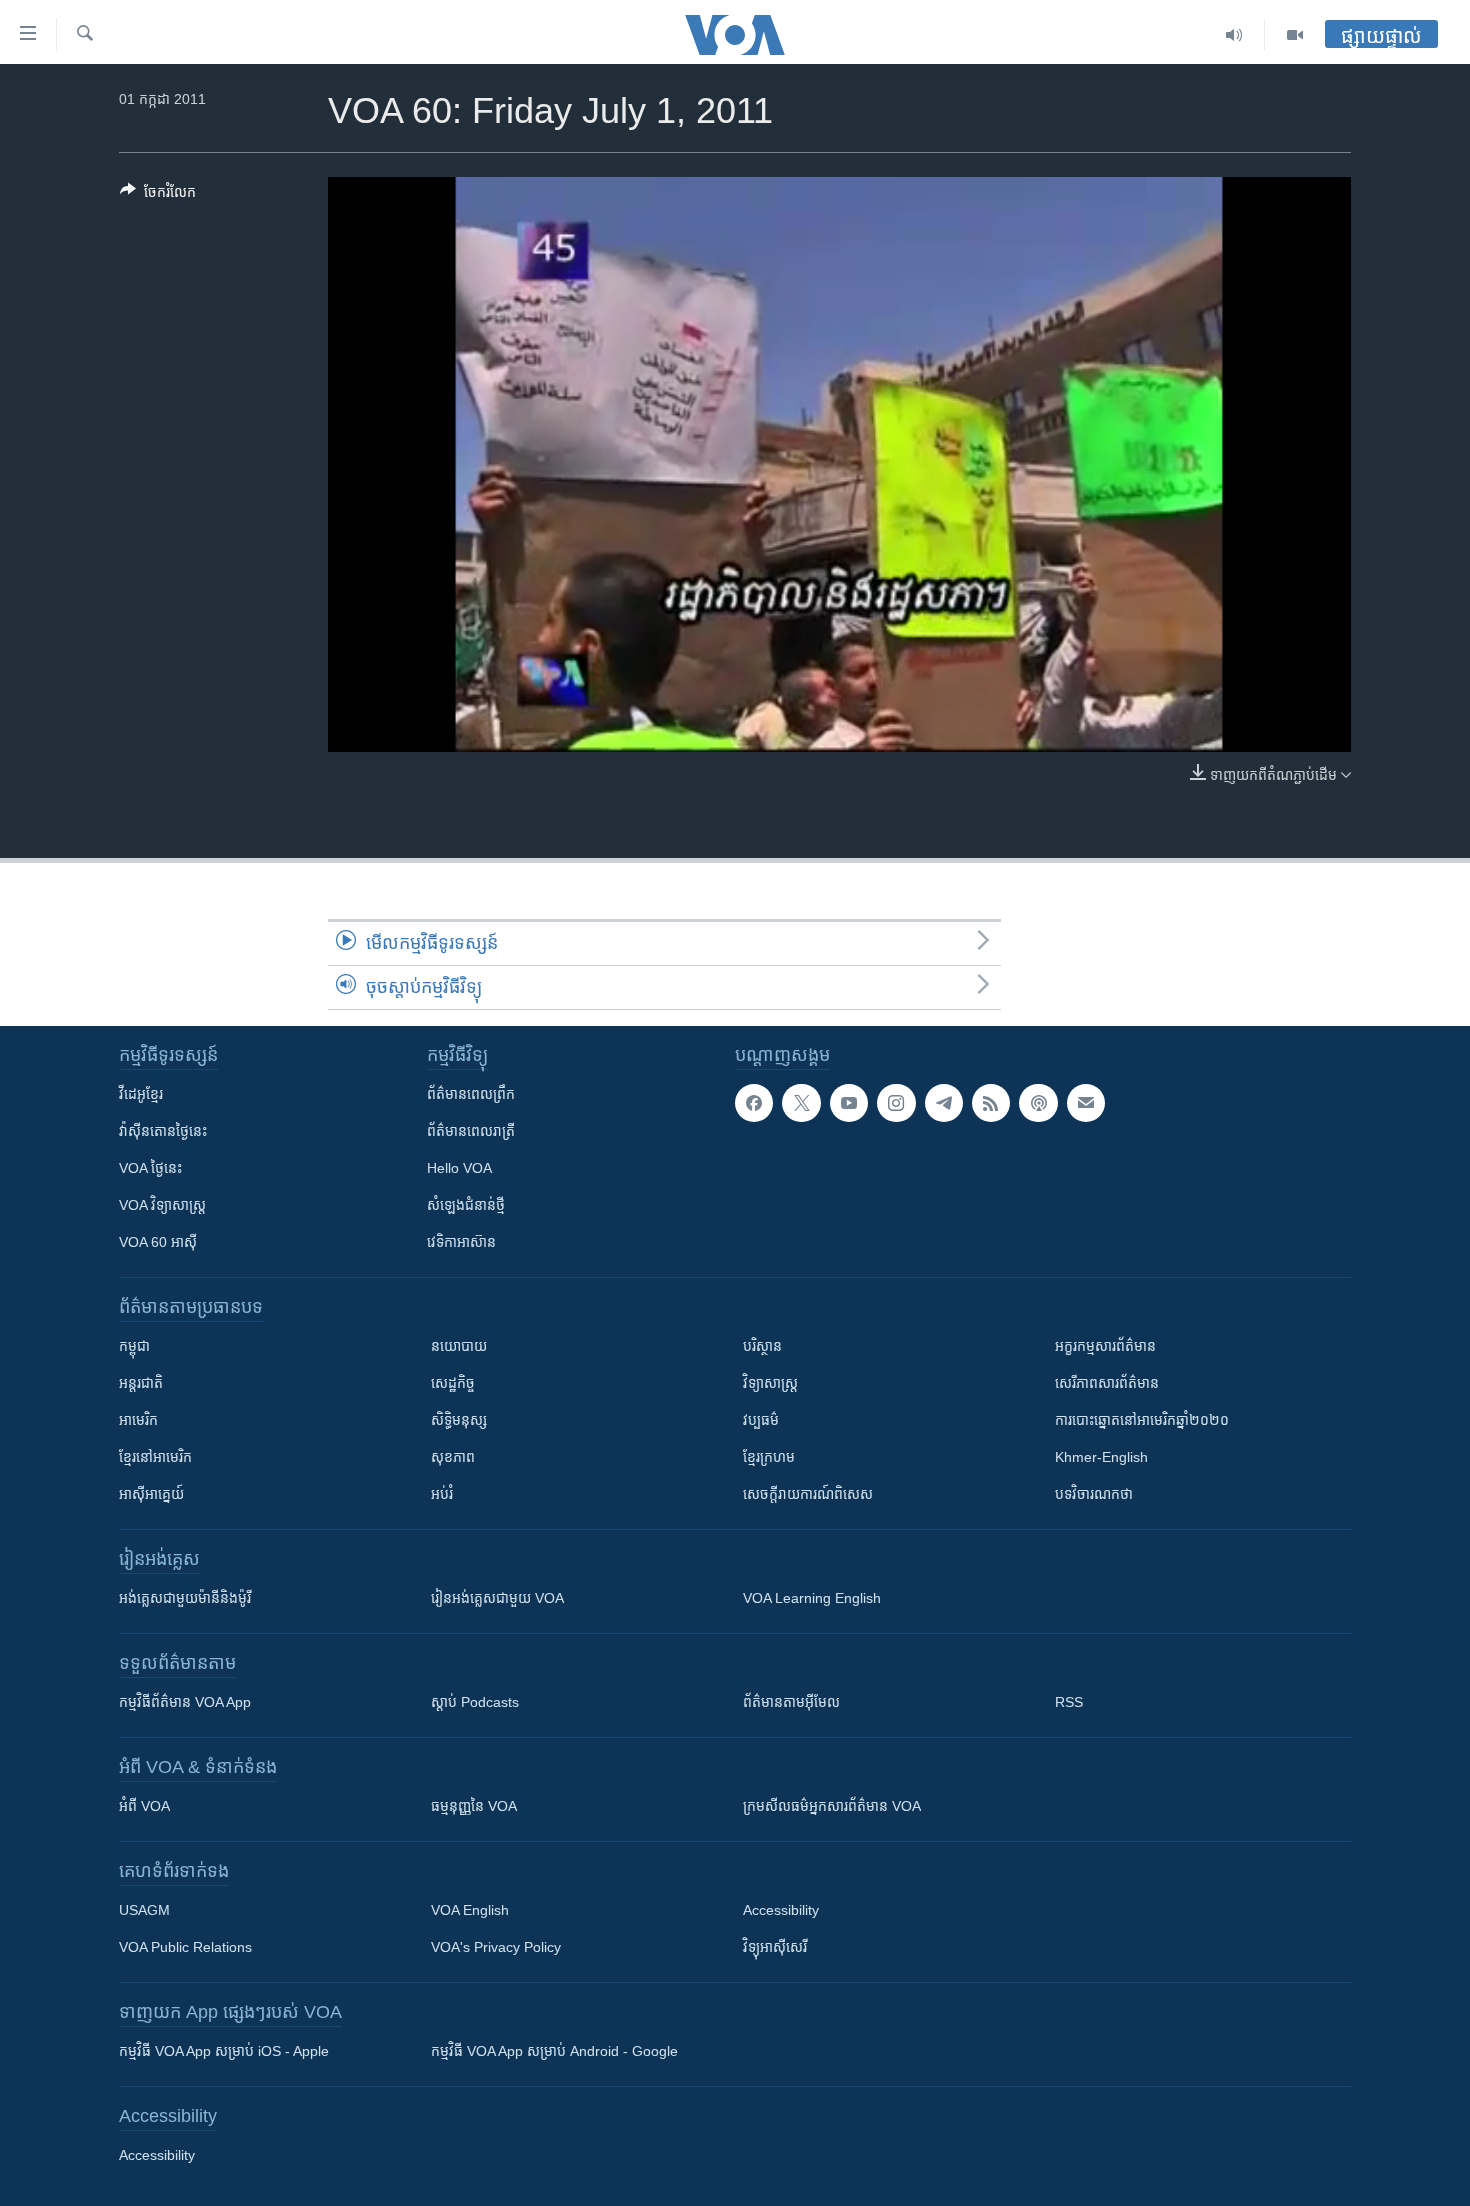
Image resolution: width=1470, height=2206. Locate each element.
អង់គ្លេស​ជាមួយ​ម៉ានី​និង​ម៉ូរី (185, 1598)
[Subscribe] (1086, 1103)
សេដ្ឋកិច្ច (453, 1383)
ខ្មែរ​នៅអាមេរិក (155, 1457)
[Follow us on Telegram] (944, 1103)
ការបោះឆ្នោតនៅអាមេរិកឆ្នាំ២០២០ (1142, 1420)
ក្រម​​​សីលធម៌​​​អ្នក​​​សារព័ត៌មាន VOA (832, 1806)
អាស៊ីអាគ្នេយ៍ (151, 1494)
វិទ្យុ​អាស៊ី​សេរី (775, 1947)
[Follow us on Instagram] (896, 1103)
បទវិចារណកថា (1094, 1494)
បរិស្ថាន (762, 1346)
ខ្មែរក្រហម (769, 1457)
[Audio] (1234, 35)
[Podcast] (1038, 1103)
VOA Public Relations (185, 1947)
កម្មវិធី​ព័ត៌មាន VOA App (185, 1702)
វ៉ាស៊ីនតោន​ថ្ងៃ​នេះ (163, 1131)
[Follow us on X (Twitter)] (801, 1103)
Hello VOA (459, 1168)
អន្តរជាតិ (141, 1383)
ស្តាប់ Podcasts (475, 1702)
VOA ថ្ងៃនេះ (150, 1168)
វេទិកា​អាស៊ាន (461, 1242)
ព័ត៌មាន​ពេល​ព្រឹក (471, 1094)
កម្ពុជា (134, 1346)
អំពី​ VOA (144, 1806)
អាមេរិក (138, 1420)
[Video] (1295, 35)
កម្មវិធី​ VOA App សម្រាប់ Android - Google (554, 2051)
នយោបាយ (459, 1346)
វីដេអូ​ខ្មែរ (141, 1094)
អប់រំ (442, 1494)
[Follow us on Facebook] (754, 1103)
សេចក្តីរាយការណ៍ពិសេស (808, 1494)
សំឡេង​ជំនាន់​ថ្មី (466, 1205)
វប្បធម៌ (761, 1420)
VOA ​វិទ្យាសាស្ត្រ (162, 1205)
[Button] (158, 195)
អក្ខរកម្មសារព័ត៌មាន (1105, 1346)
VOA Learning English (812, 1598)
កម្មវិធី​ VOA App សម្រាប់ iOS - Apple (224, 2051)
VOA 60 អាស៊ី (158, 1242)
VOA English (470, 1910)
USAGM (144, 1910)
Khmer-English (1101, 1457)
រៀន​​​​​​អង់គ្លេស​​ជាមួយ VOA (497, 1598)
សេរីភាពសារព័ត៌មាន (1107, 1383)
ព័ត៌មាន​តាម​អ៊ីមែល (791, 1702)
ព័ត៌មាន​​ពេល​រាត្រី (471, 1131)
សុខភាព (453, 1457)
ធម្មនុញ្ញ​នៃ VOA (474, 1806)
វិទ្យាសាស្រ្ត (770, 1383)
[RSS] (991, 1103)
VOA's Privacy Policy (496, 1947)
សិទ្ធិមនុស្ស (459, 1420)
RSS (1069, 1702)
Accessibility (781, 1910)
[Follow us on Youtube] (849, 1103)
